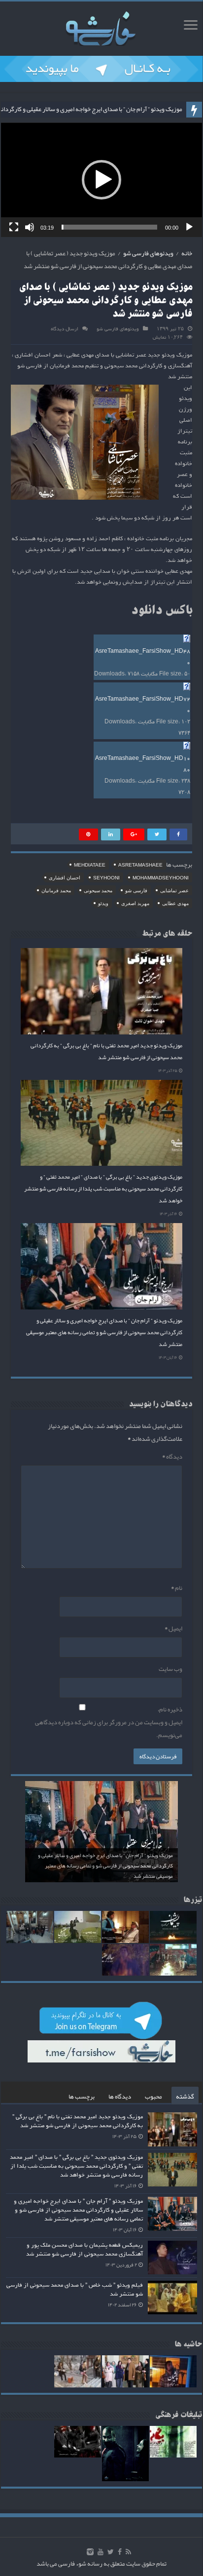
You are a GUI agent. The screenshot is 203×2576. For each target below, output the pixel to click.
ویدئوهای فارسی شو (148, 253)
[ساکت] (30, 227)
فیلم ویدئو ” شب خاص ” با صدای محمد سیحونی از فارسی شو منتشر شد (75, 2290)
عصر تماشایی (174, 891)
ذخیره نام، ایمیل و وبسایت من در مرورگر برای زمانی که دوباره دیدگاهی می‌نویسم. (109, 1722)
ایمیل (173, 1628)
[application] (101, 180)
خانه (187, 253)
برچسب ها (82, 2097)
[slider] (109, 227)
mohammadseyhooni (161, 878)
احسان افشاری (65, 878)
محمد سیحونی (98, 891)
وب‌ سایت (170, 1669)
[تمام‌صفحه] (14, 227)
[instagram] (90, 2552)
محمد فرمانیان (56, 891)
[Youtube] (101, 2552)
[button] (101, 180)
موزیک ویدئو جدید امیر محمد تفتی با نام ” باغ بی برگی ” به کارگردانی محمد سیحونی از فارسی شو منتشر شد (106, 1051)
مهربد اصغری (135, 903)
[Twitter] (111, 2552)
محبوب (153, 2097)
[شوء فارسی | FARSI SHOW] (101, 27)
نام (177, 1588)
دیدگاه (172, 1457)
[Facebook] (120, 2552)
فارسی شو (136, 891)
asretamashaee (140, 865)
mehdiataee (90, 865)
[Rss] (128, 2552)
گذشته (185, 2097)
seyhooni (106, 878)
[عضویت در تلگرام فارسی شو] (101, 71)
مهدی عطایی (175, 903)
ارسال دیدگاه (65, 329)
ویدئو (103, 903)
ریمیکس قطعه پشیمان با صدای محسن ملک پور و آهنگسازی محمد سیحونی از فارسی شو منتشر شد (85, 2250)
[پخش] (189, 227)
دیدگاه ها (120, 2097)
